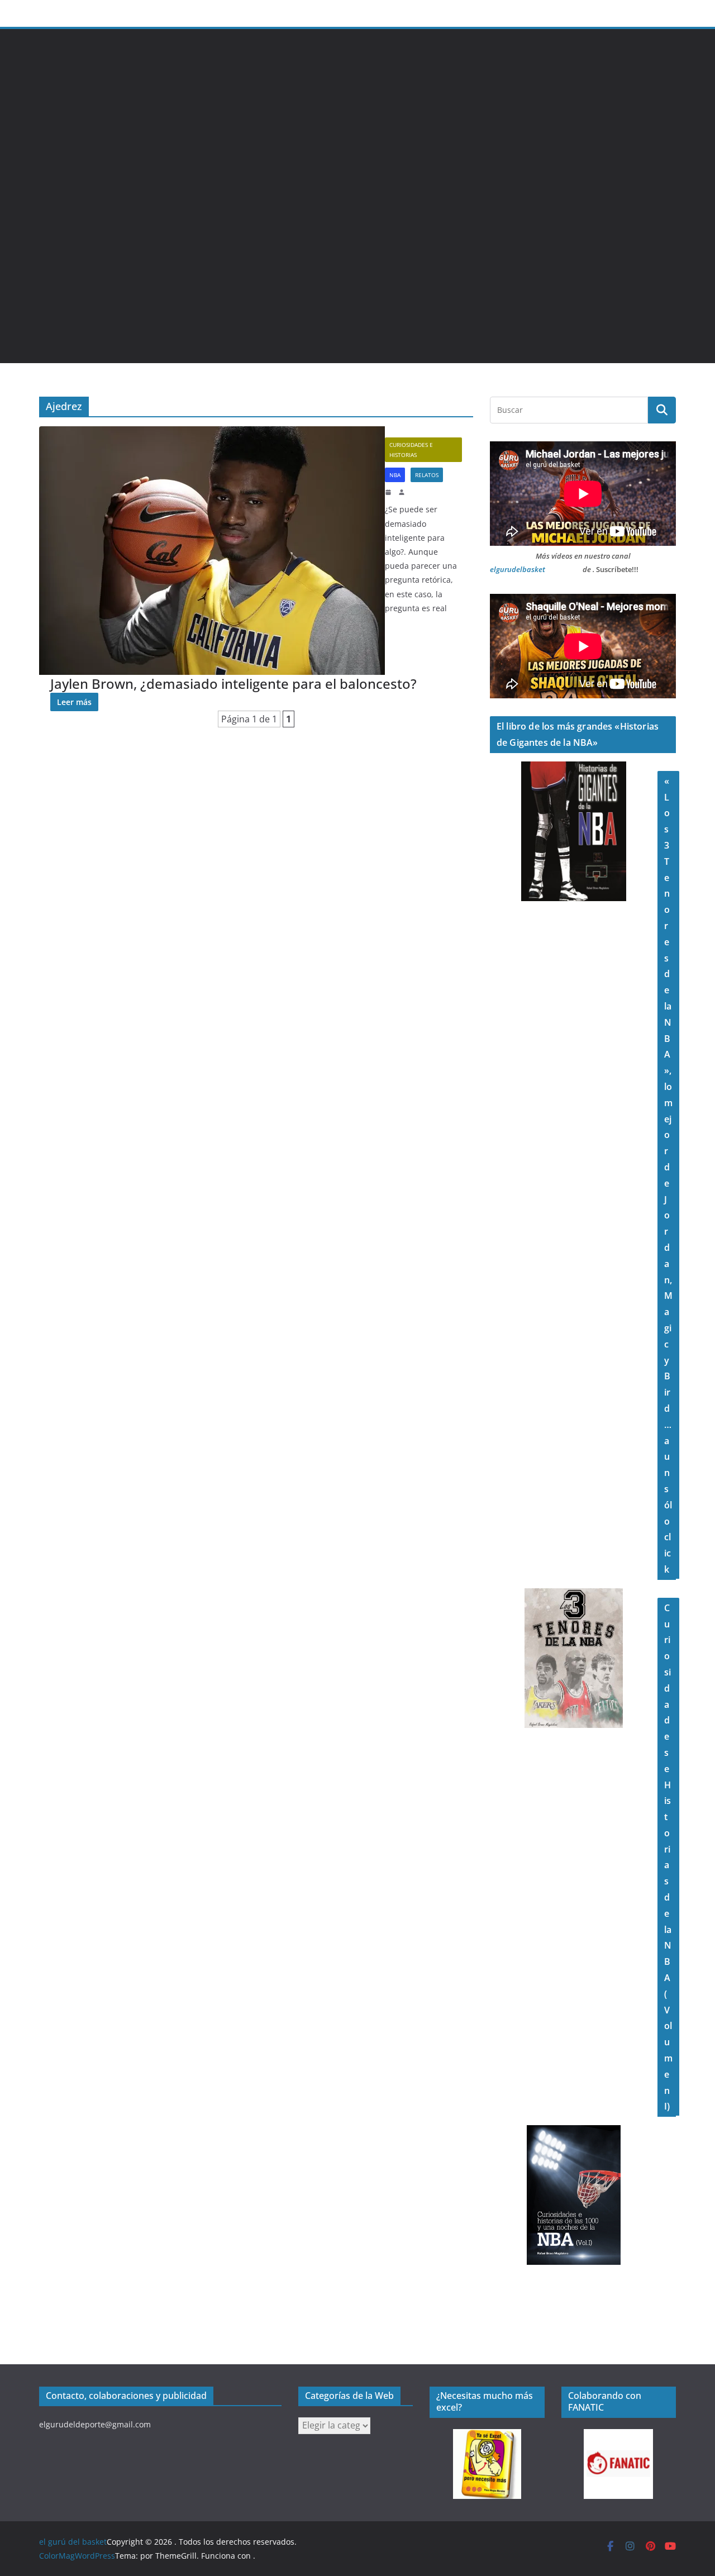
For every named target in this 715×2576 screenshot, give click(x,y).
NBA (395, 475)
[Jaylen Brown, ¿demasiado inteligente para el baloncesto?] (212, 551)
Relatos (427, 475)
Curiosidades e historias (411, 450)
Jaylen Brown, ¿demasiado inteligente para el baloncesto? (233, 684)
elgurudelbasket (518, 569)
